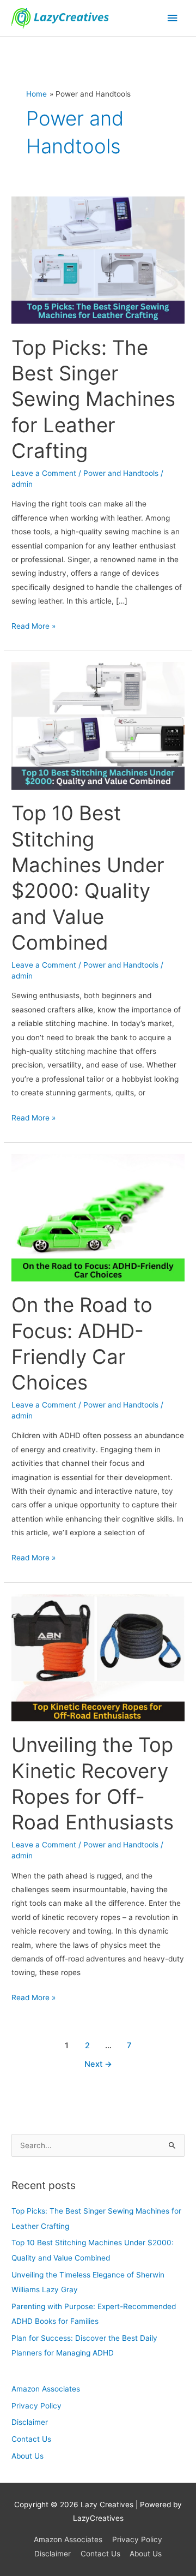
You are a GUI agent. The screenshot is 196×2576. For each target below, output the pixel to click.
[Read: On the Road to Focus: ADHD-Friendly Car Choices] (98, 1217)
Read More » (33, 625)
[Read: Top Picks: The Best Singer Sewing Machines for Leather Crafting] (98, 259)
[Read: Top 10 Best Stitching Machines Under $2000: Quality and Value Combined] (98, 725)
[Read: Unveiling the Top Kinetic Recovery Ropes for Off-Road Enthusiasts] (98, 1657)
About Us (27, 2456)
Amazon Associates (46, 2389)
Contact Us (31, 2439)
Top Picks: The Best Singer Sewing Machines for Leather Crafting (93, 399)
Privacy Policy (36, 2406)
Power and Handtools (121, 473)
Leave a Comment (44, 473)
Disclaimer (30, 2422)
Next (98, 2064)
